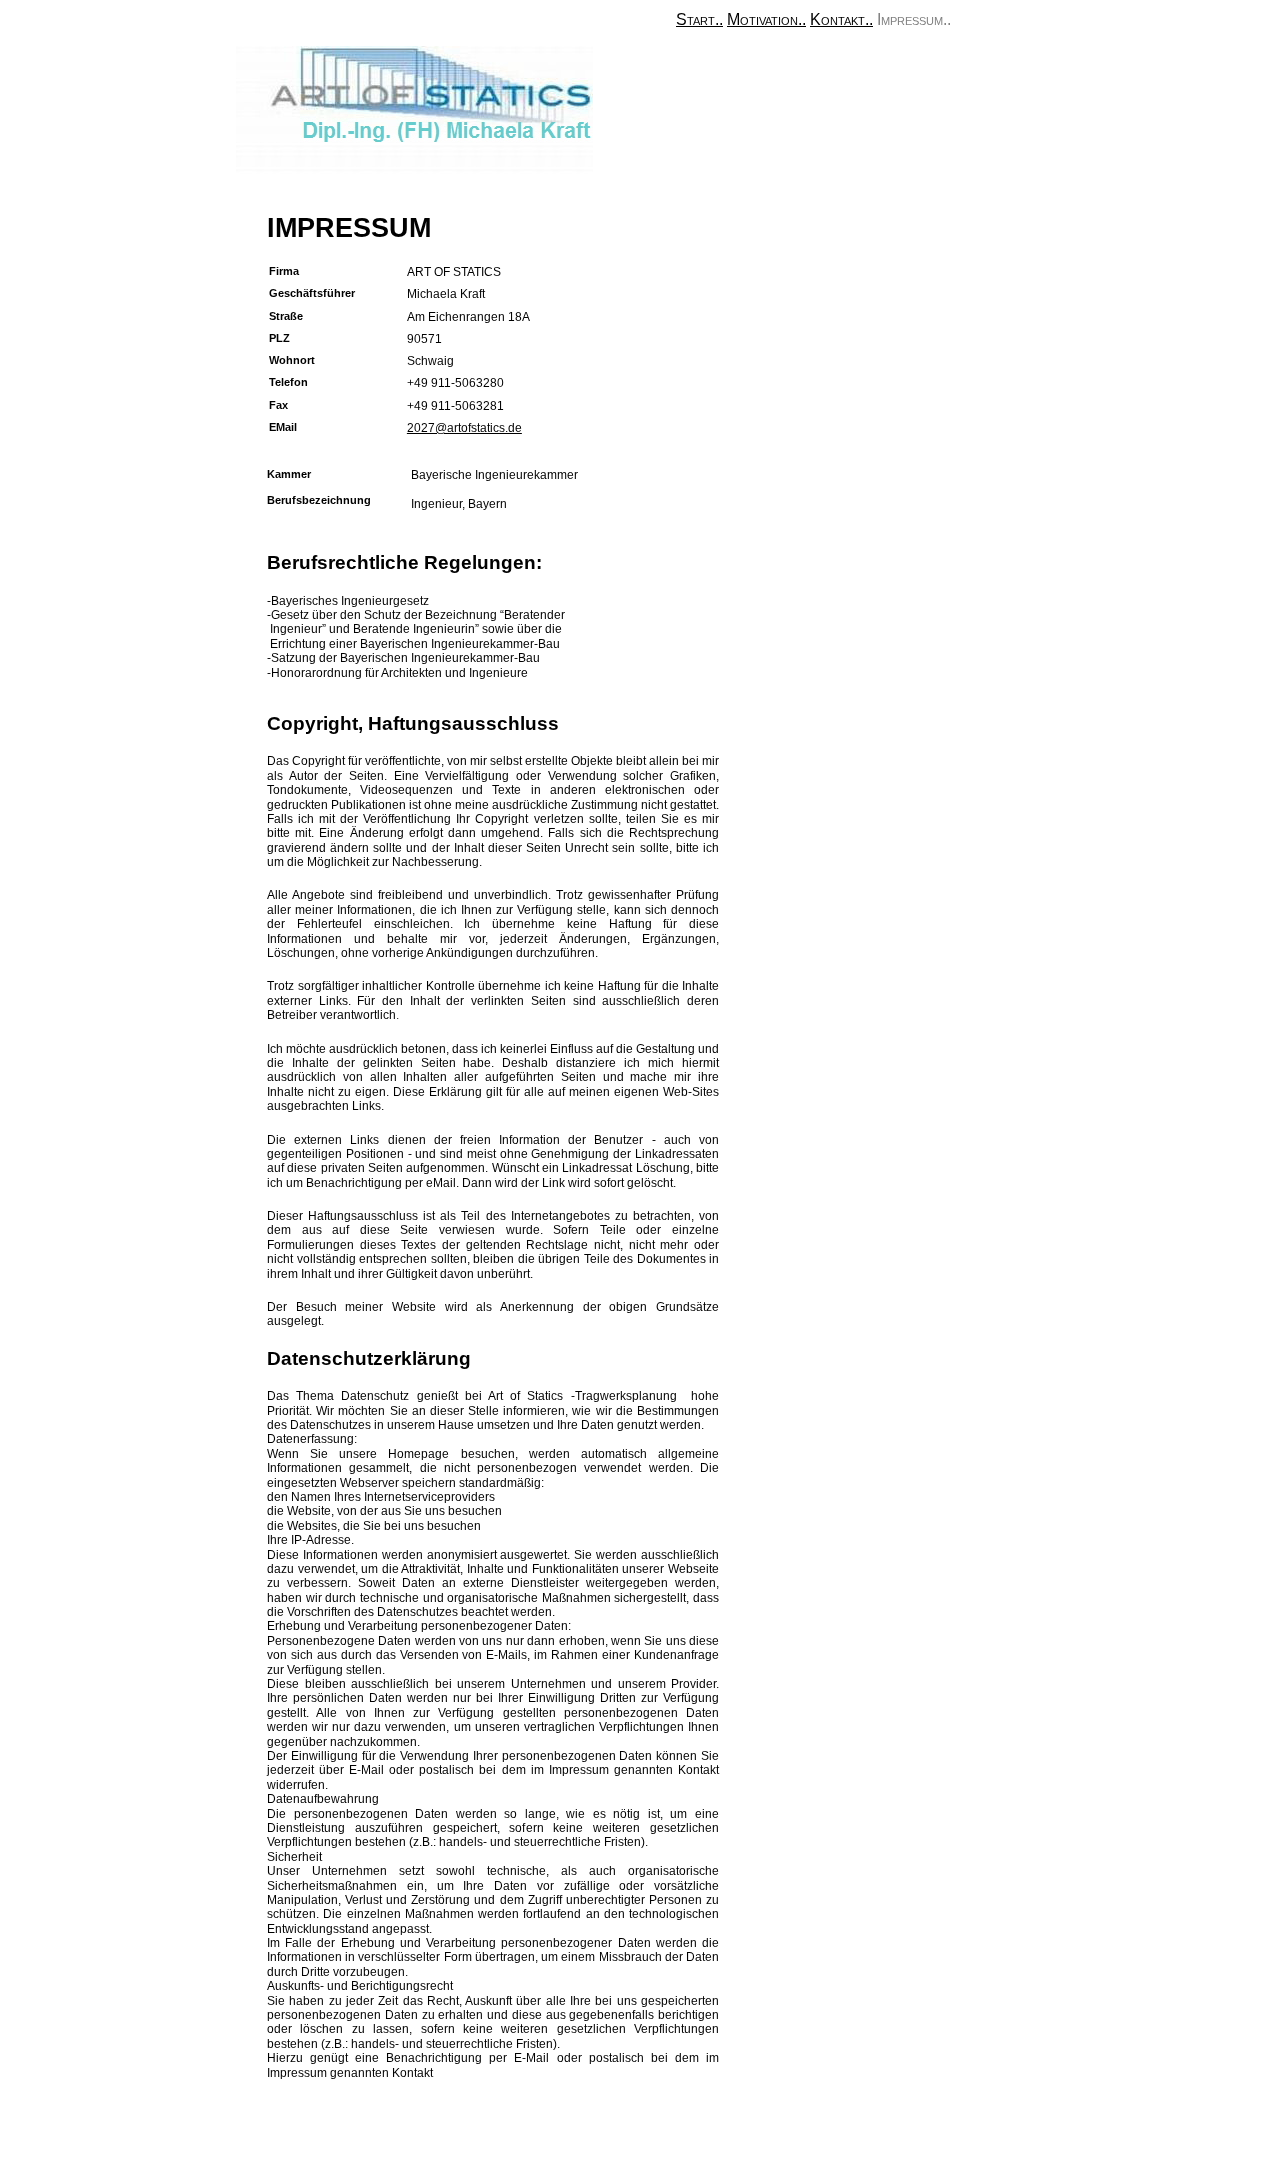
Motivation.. (766, 19)
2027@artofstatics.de (464, 428)
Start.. (699, 19)
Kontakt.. (841, 19)
